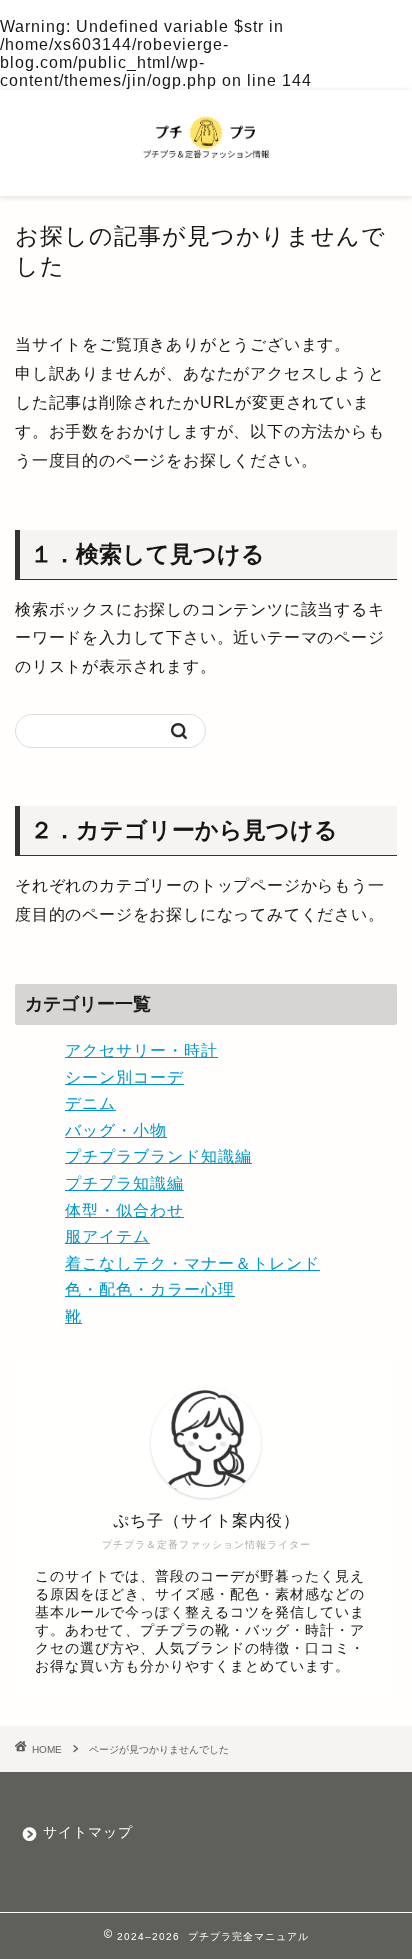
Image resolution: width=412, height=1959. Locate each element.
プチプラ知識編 (124, 1183)
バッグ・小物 (116, 1130)
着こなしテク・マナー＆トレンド (192, 1263)
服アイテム (107, 1236)
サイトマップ (88, 1832)
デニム (90, 1103)
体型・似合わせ (124, 1210)
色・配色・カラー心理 (150, 1289)
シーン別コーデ (124, 1077)
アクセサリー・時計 (141, 1050)
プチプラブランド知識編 (158, 1156)
